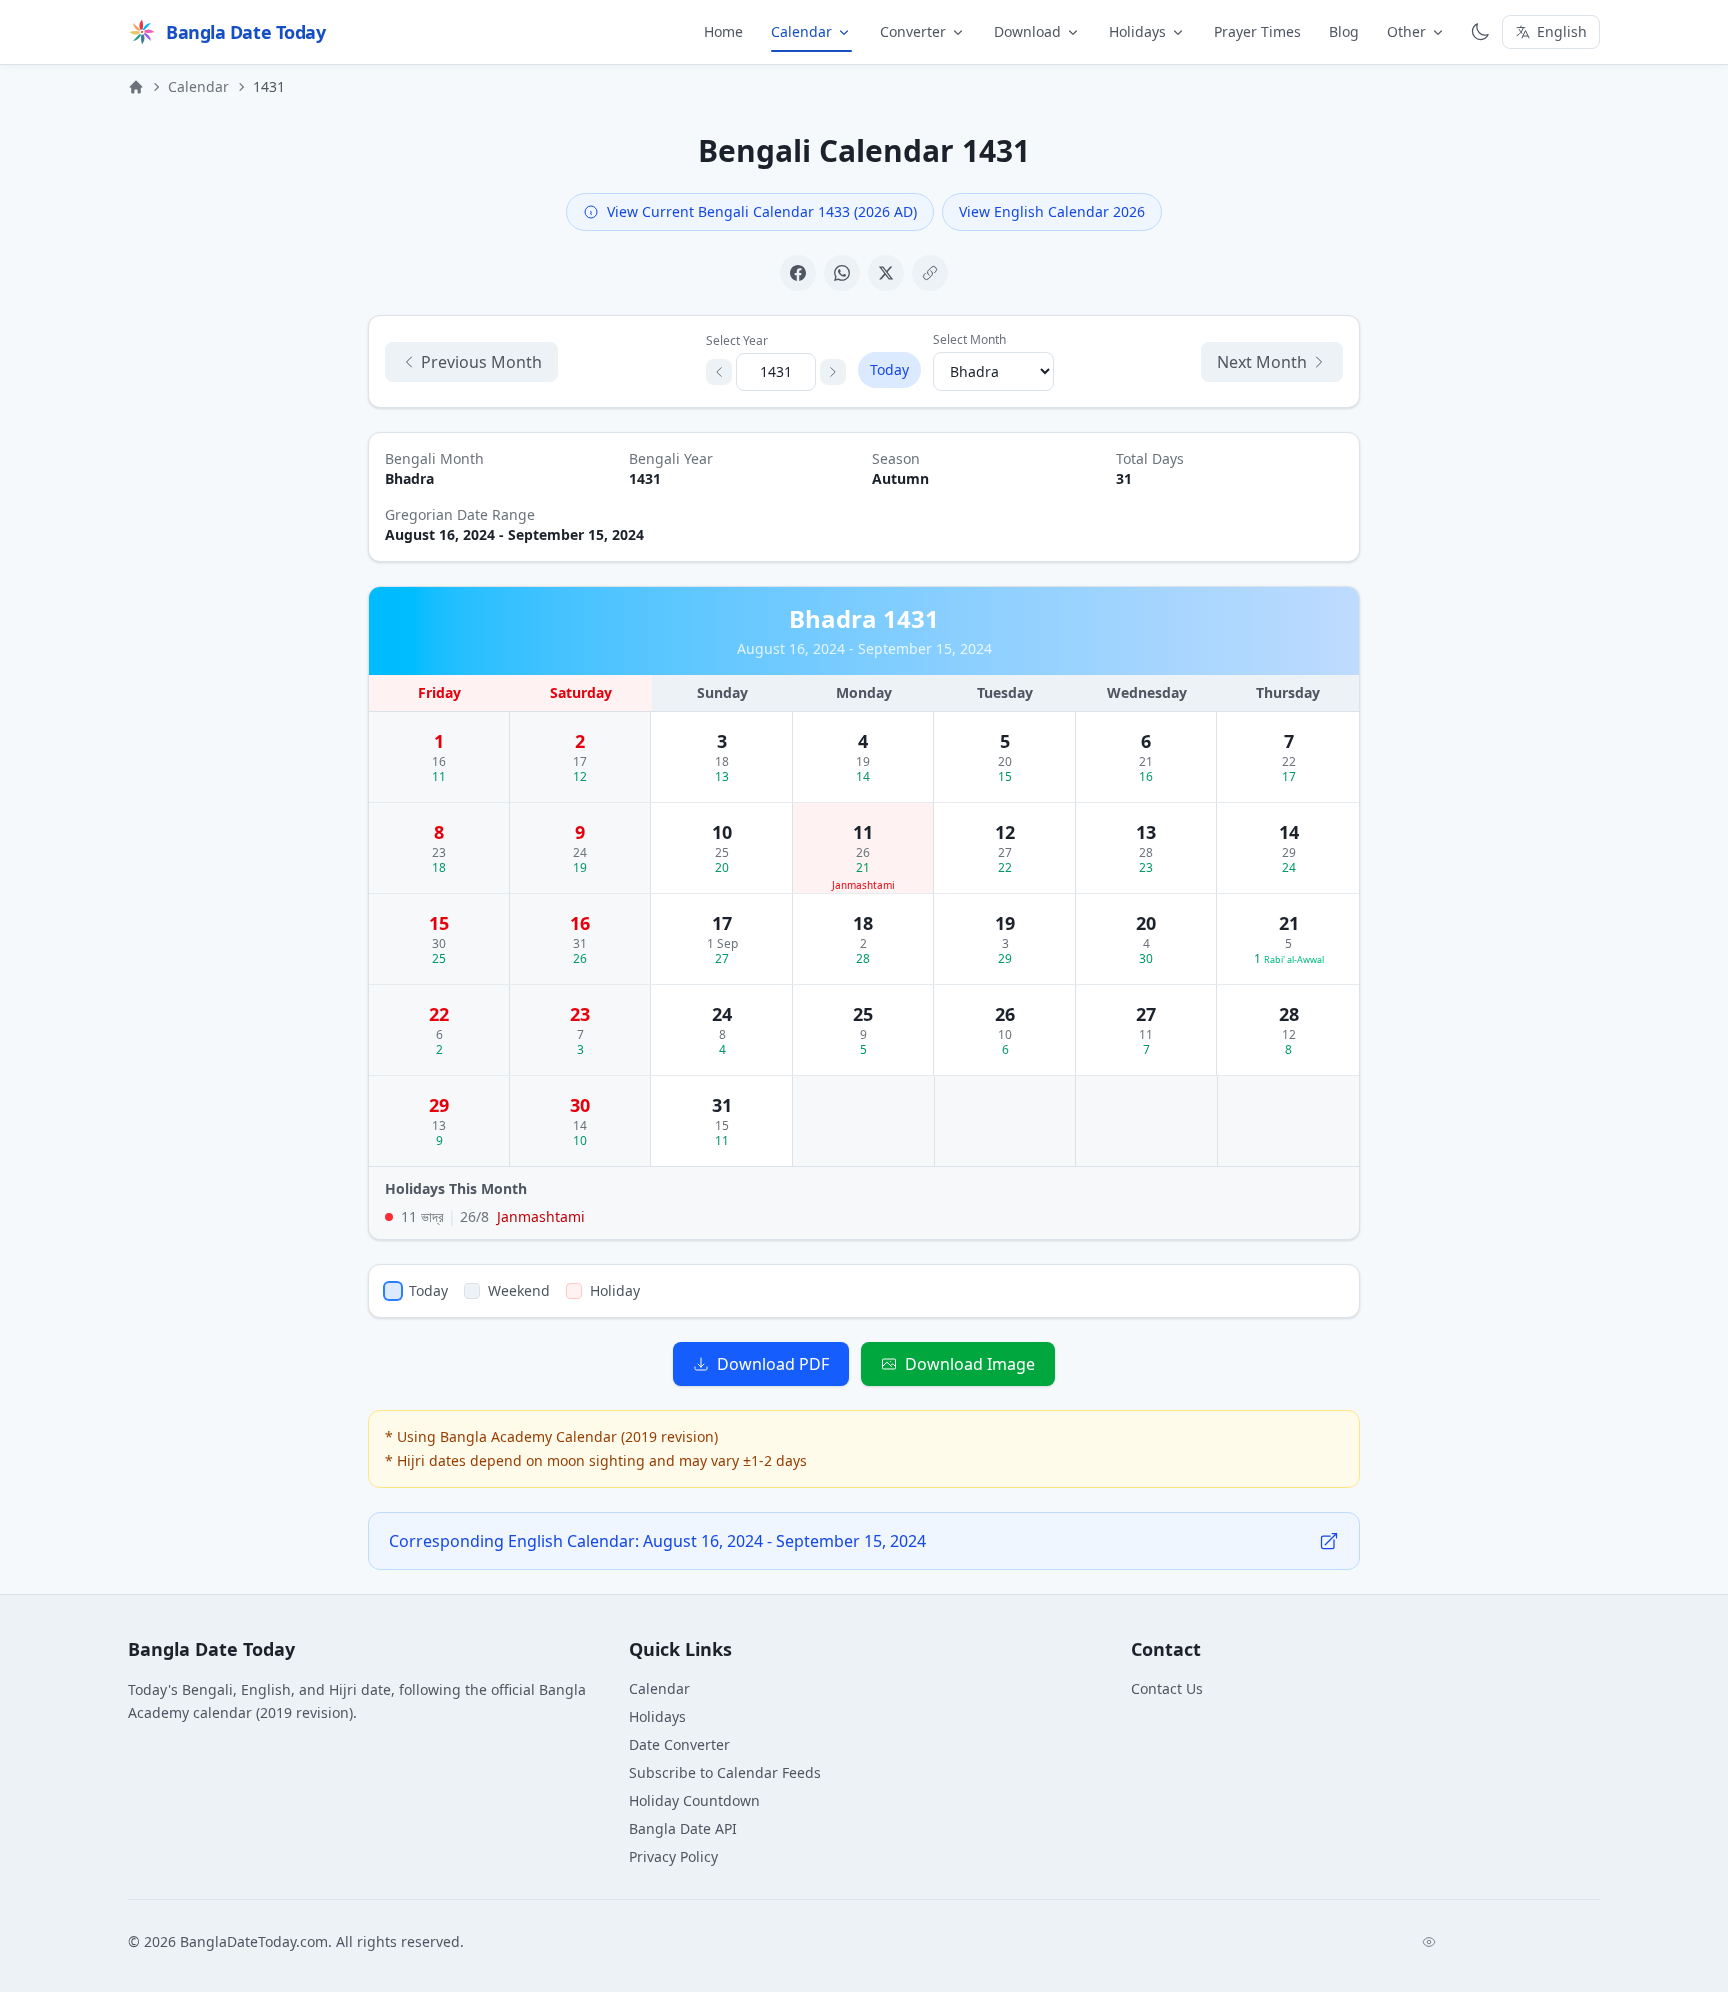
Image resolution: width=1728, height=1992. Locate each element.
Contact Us (1167, 1688)
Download (1027, 31)
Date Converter (679, 1744)
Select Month (969, 340)
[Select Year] (719, 372)
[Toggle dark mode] (1480, 32)
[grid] (864, 920)
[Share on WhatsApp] (842, 273)
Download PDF (773, 1364)
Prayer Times (1257, 31)
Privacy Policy (673, 1856)
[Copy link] (930, 273)
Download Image (970, 1364)
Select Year (737, 341)
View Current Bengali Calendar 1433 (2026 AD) (762, 211)
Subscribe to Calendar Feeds (725, 1772)
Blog (1344, 31)
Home (723, 31)
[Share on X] (886, 273)
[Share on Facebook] (798, 273)
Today (889, 369)
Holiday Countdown (694, 1800)
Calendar (801, 31)
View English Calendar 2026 (1052, 211)
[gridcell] (439, 757)
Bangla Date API (683, 1828)
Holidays (1137, 31)
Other (1406, 31)
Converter (913, 31)
